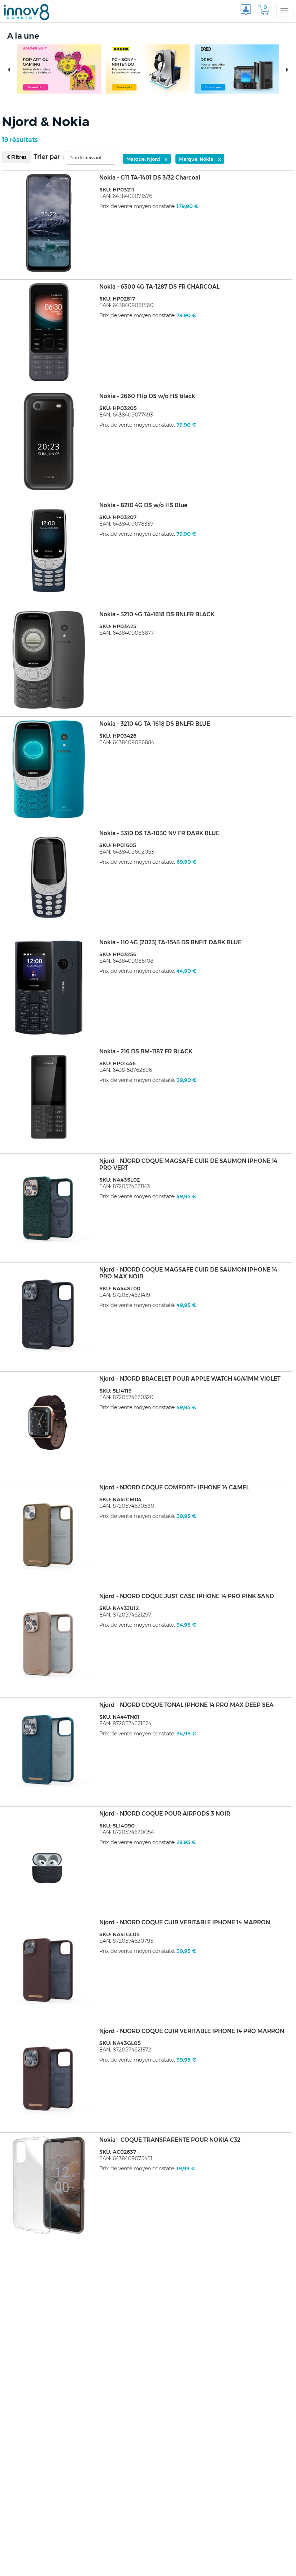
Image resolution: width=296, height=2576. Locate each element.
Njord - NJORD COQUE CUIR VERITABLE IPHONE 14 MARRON (185, 1922)
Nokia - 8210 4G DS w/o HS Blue (143, 505)
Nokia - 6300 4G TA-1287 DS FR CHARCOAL (159, 287)
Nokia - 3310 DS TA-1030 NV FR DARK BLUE (159, 833)
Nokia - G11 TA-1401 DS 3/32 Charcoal (150, 178)
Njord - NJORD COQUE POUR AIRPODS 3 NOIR (165, 1814)
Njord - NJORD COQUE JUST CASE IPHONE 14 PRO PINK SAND (187, 1596)
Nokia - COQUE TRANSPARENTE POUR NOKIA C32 (170, 2140)
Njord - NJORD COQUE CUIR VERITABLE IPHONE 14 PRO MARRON (192, 2031)
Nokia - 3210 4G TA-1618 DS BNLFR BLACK (157, 614)
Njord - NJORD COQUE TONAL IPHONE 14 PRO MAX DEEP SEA (186, 1705)
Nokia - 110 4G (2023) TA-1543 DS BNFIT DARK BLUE (170, 942)
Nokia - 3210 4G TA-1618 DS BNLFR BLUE (155, 724)
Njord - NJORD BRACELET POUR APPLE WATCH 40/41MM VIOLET (190, 1379)
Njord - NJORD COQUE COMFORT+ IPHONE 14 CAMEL (174, 1487)
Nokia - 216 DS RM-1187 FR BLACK (146, 1051)
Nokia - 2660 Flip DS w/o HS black (147, 396)
